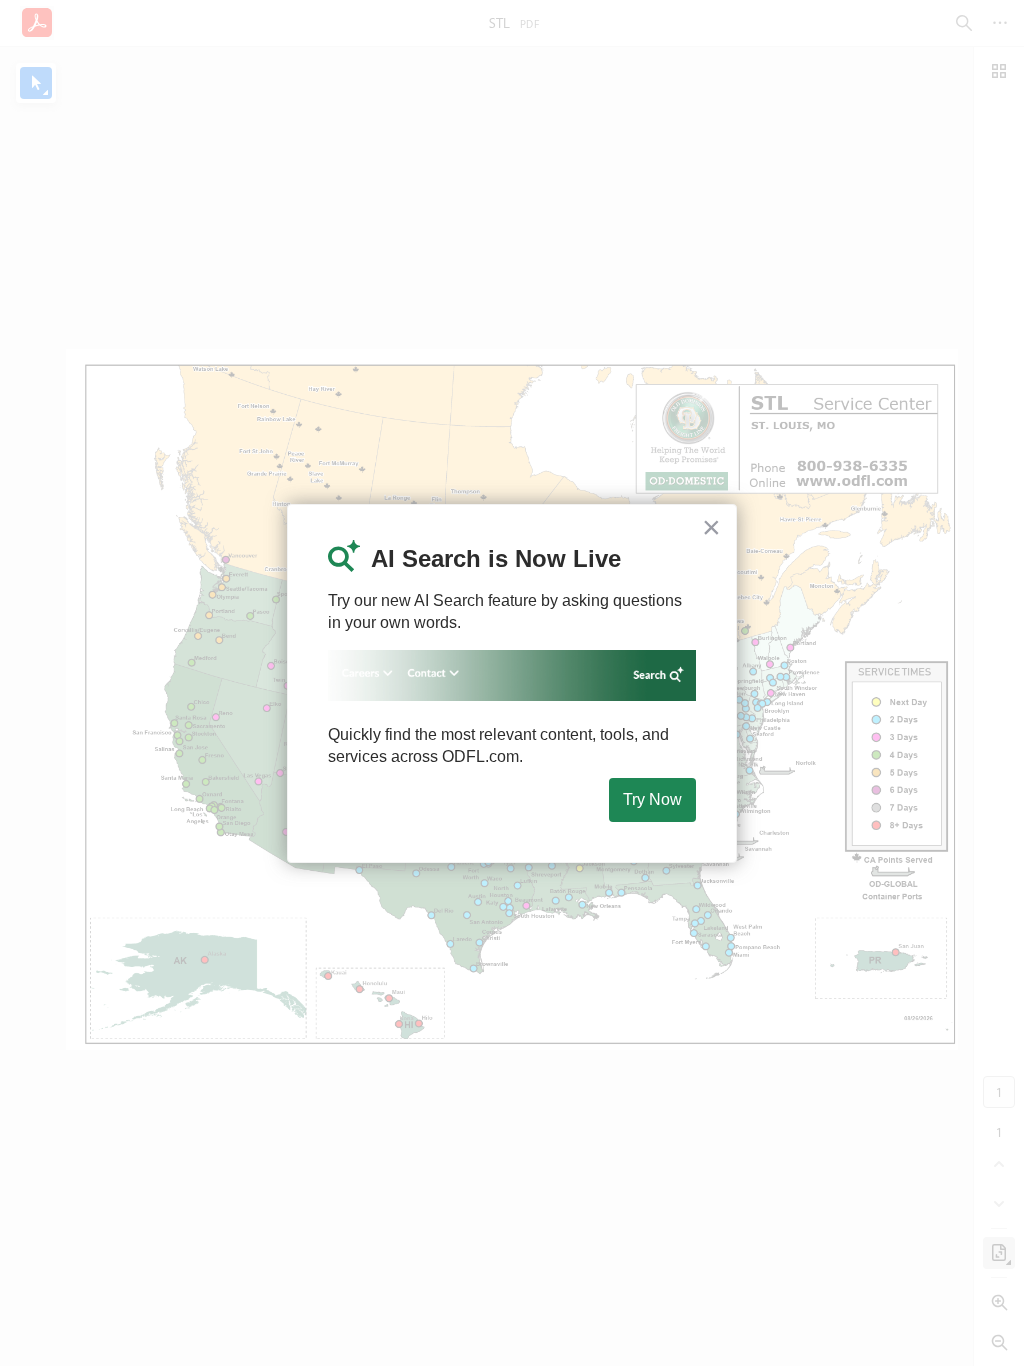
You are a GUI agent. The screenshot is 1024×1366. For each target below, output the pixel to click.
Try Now (652, 799)
